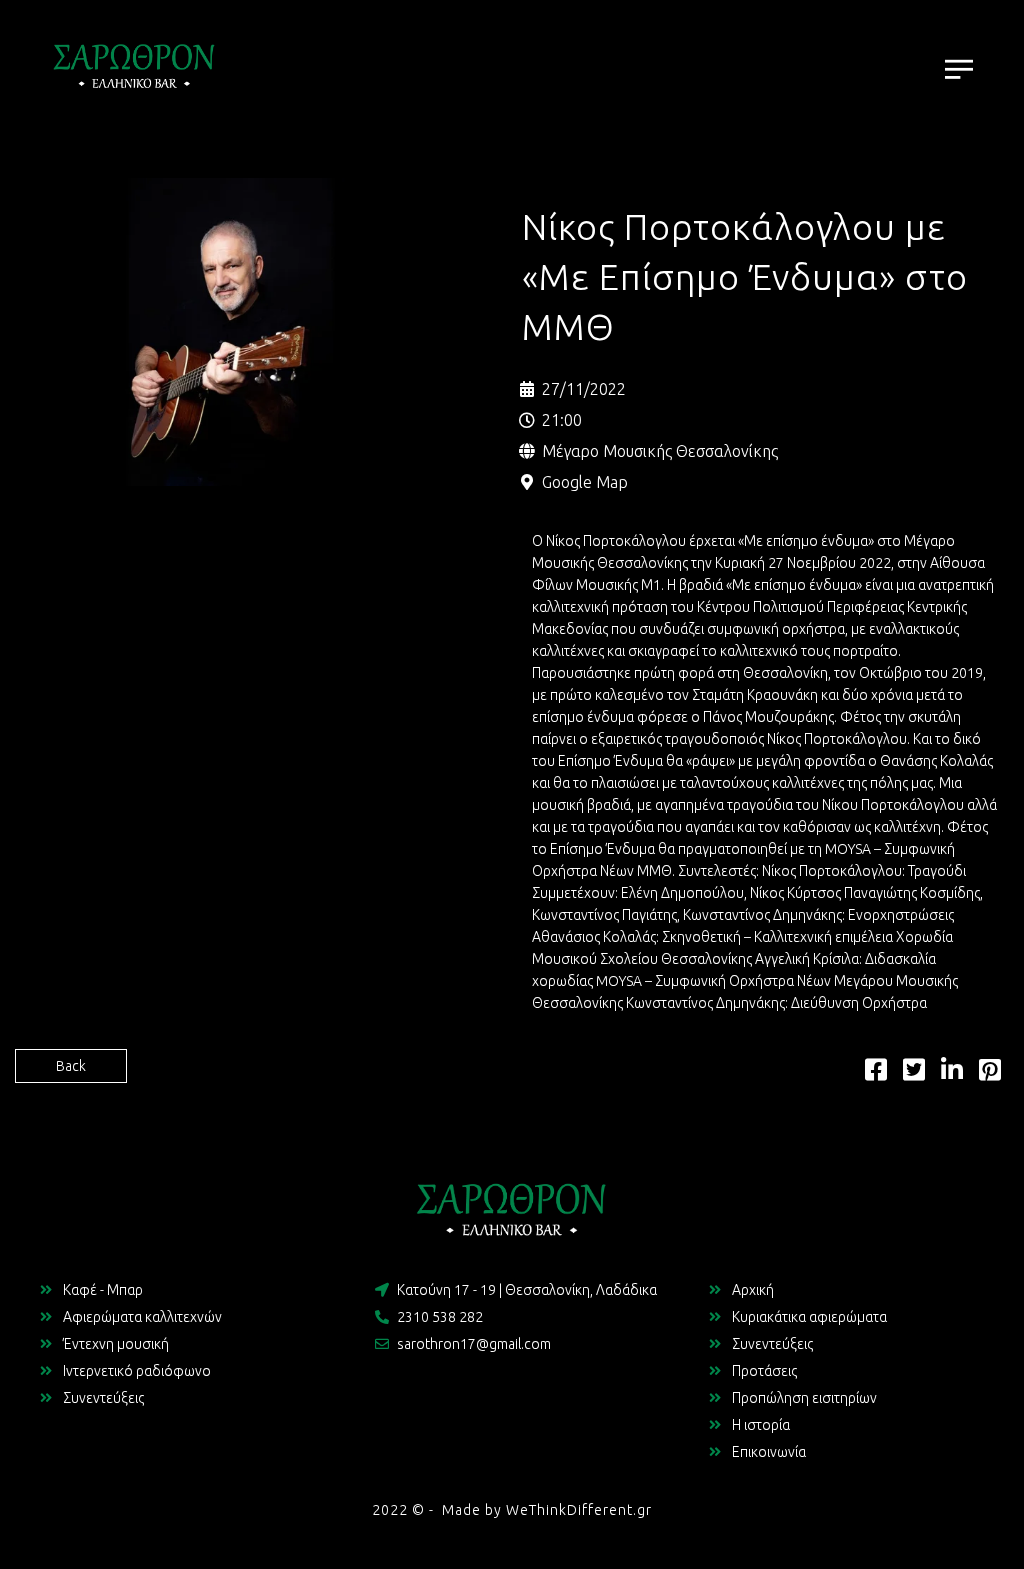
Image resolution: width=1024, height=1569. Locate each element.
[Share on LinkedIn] (952, 1074)
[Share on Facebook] (876, 1074)
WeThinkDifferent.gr (579, 1510)
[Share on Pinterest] (990, 1074)
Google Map (585, 482)
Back (71, 1066)
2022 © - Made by (439, 1510)
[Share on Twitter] (914, 1074)
